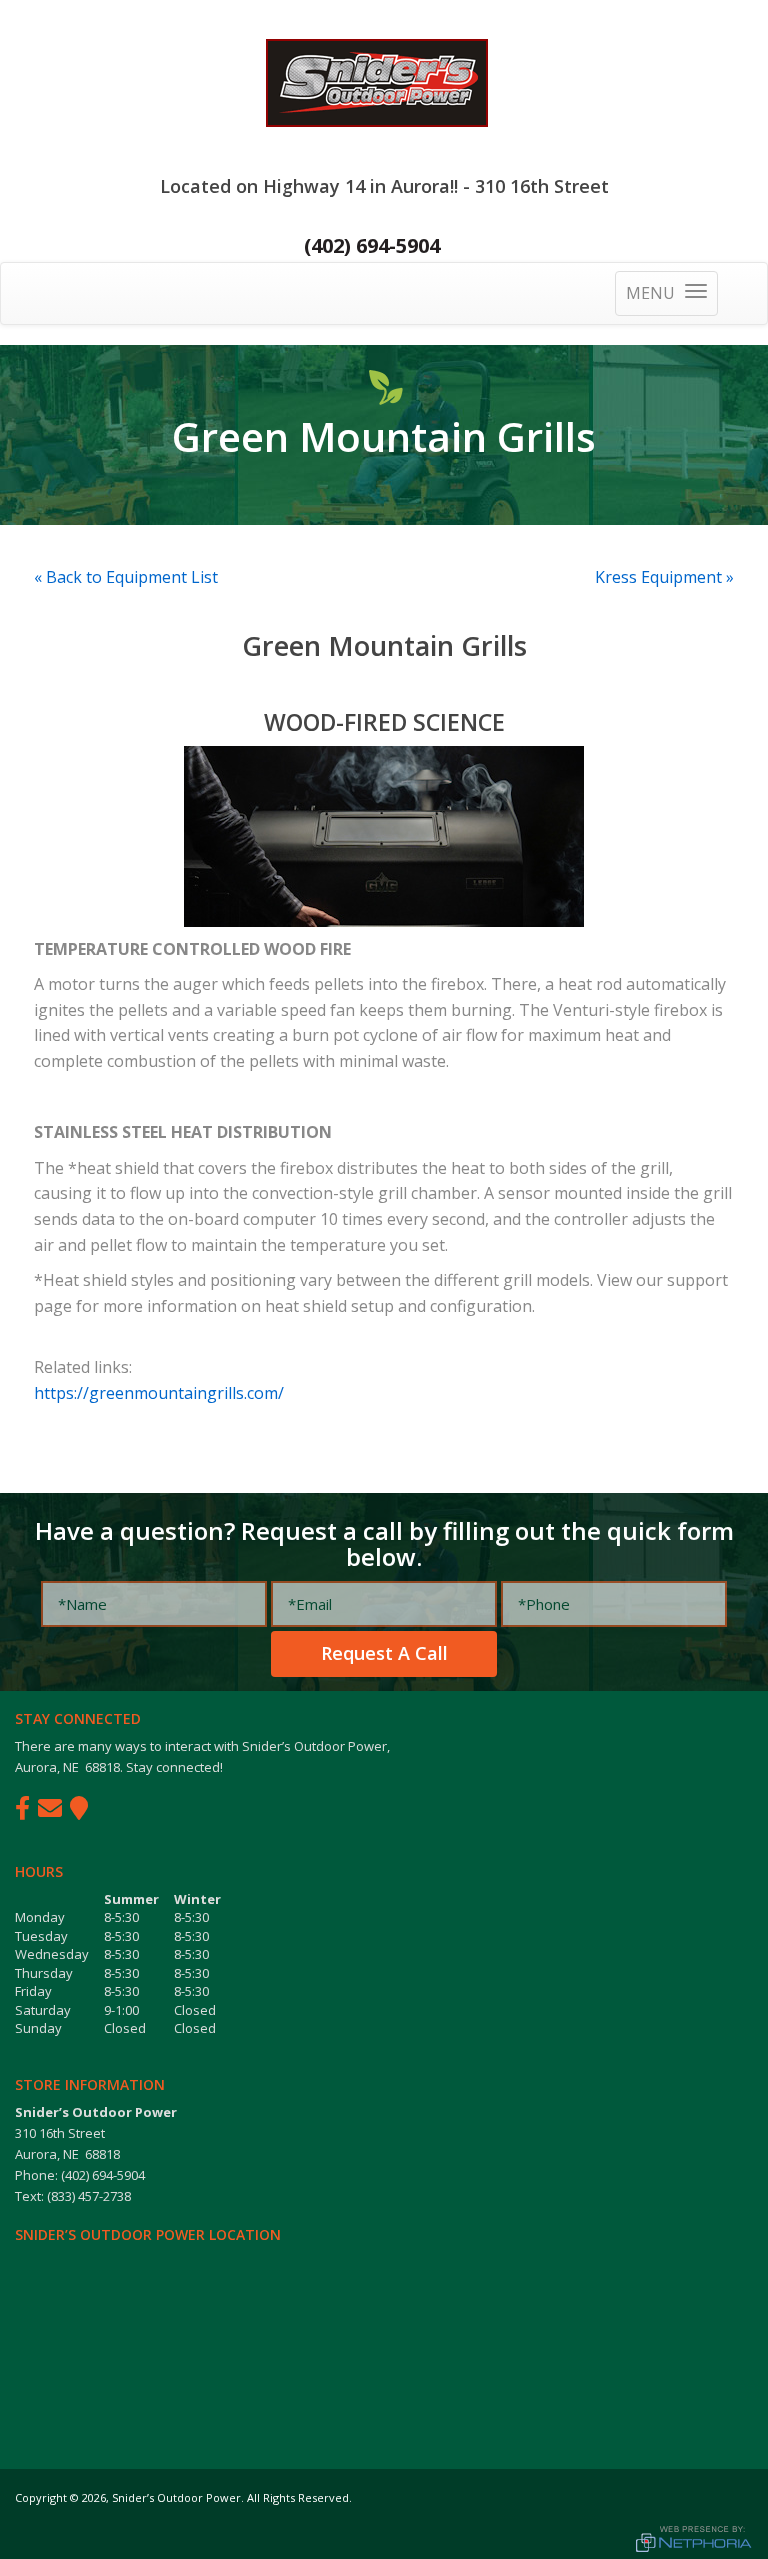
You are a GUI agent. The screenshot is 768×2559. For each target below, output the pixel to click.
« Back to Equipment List (126, 577)
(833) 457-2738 (89, 2196)
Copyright (41, 2497)
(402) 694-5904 (372, 245)
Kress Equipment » (664, 577)
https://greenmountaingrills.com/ (159, 1393)
